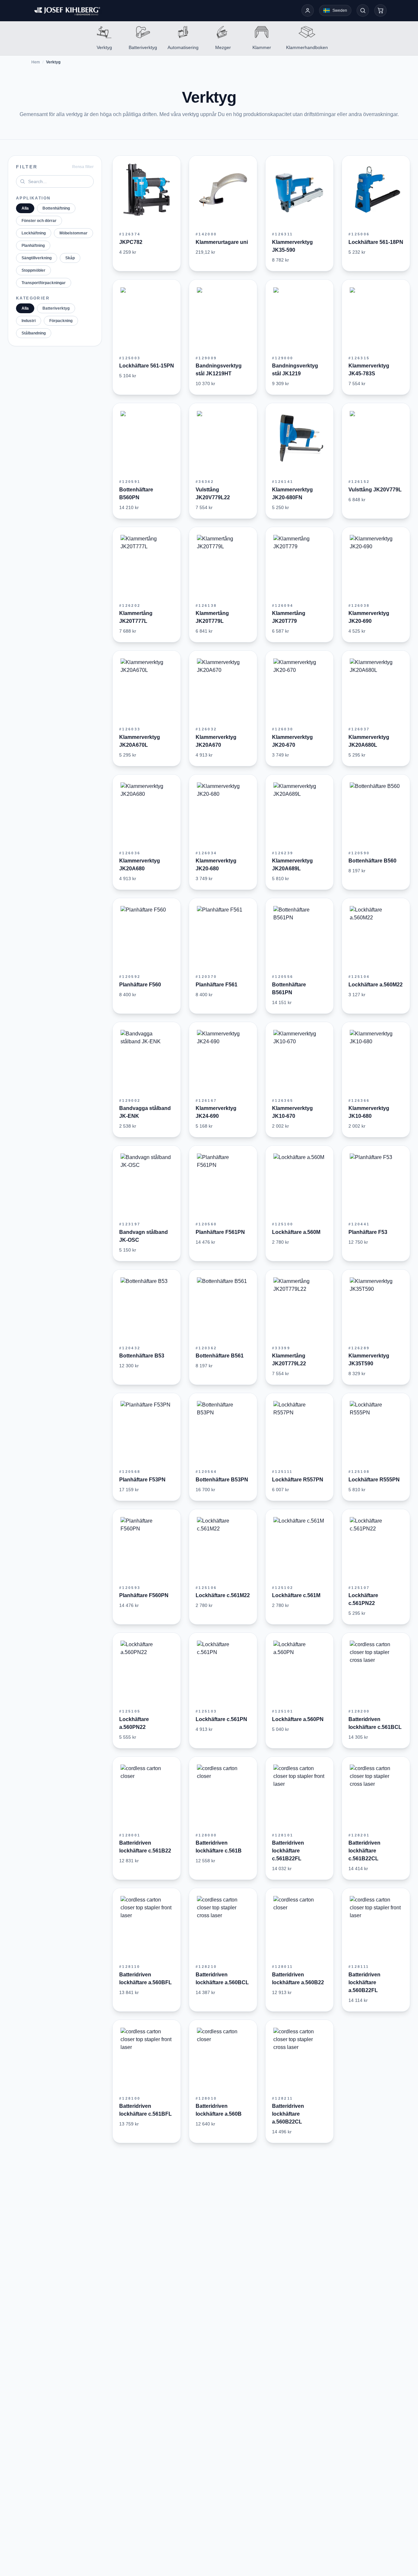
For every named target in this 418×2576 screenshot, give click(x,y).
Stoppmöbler (33, 270)
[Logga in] (308, 10)
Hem (36, 62)
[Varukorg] (380, 10)
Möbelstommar (73, 233)
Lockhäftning (34, 233)
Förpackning (61, 321)
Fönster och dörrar (39, 221)
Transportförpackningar (44, 283)
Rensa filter (83, 167)
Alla (25, 208)
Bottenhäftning (56, 208)
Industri (29, 321)
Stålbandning (34, 333)
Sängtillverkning (37, 258)
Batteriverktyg (56, 308)
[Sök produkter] (363, 10)
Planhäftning (33, 246)
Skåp (70, 258)
